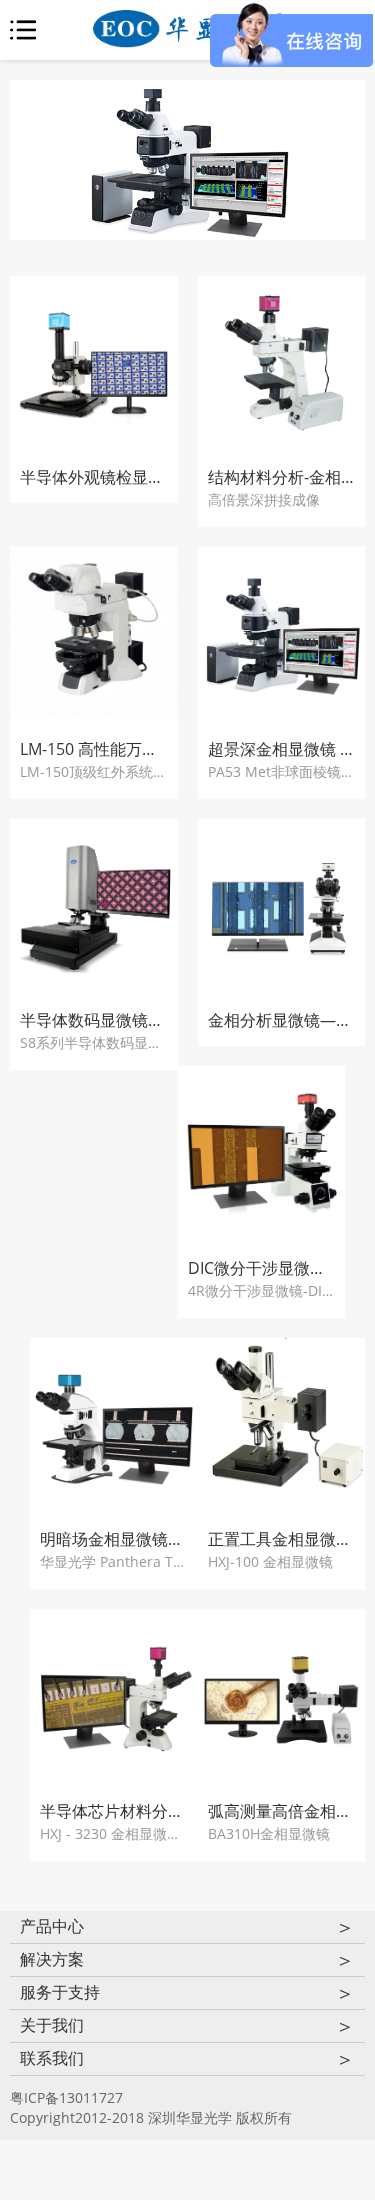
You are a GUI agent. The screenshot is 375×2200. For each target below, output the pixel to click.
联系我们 (187, 2059)
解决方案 (187, 1960)
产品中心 (187, 1927)
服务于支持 (187, 1993)
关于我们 (187, 2026)
